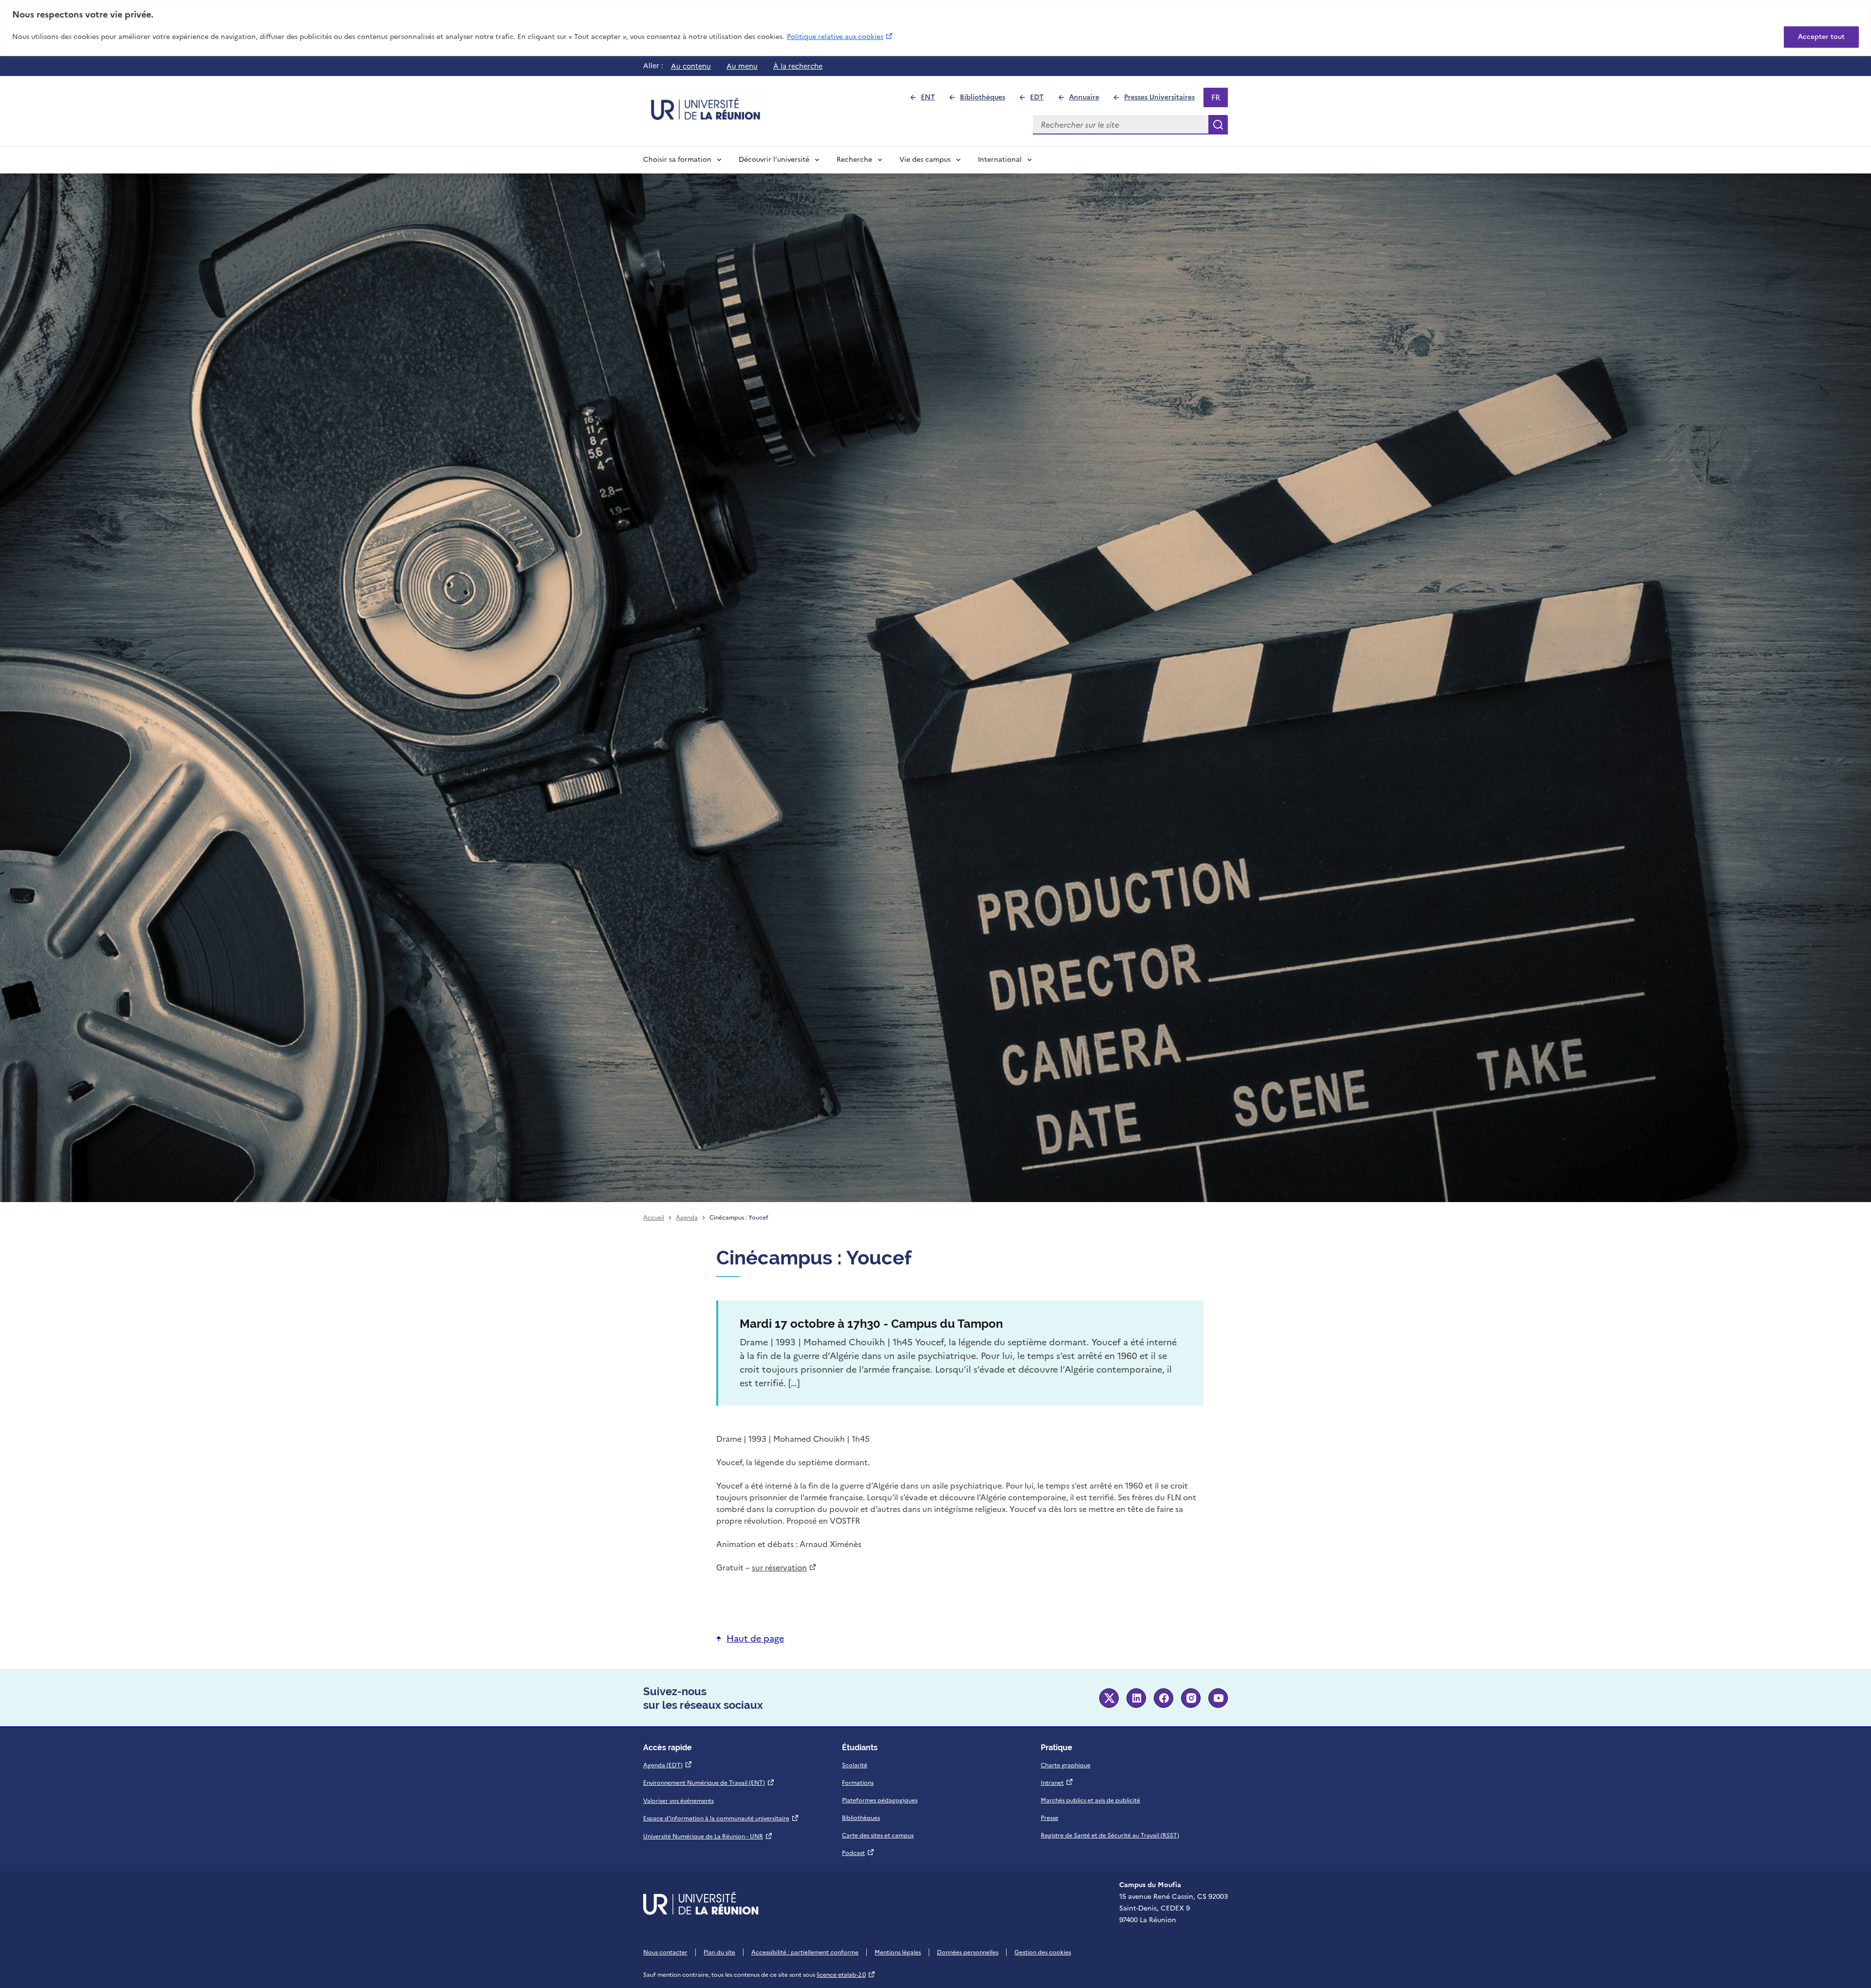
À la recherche (798, 66)
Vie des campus (925, 160)
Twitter (1109, 1698)
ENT (932, 100)
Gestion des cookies (1043, 1952)
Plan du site (719, 1952)
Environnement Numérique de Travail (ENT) (709, 1783)
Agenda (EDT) (668, 1765)
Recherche (854, 160)
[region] (935, 28)
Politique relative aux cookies (840, 37)
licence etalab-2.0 (846, 1975)
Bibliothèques (987, 100)
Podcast (858, 1853)
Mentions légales (898, 1952)
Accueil (654, 1218)
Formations (858, 1783)
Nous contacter (665, 1952)
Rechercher (1218, 125)
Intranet (1057, 1783)
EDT (1041, 100)
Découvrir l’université (774, 160)
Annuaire (1088, 100)
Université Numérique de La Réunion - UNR (708, 1836)
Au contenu (691, 66)
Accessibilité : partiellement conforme (805, 1952)
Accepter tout (1821, 37)
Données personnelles (968, 1952)
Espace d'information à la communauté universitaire (721, 1818)
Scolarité (855, 1765)
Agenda (687, 1218)
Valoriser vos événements (678, 1801)
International (1000, 160)
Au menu (742, 66)
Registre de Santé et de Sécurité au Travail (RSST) (1110, 1835)
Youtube (1218, 1698)
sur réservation (784, 1567)
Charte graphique (1066, 1765)
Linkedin (1136, 1698)
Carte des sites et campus (878, 1835)
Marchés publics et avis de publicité (1090, 1800)
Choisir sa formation (677, 160)
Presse (1050, 1818)
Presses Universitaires (1164, 100)
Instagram (1191, 1698)
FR (1219, 99)
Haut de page (755, 1638)
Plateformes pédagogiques (880, 1800)
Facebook (1164, 1698)
